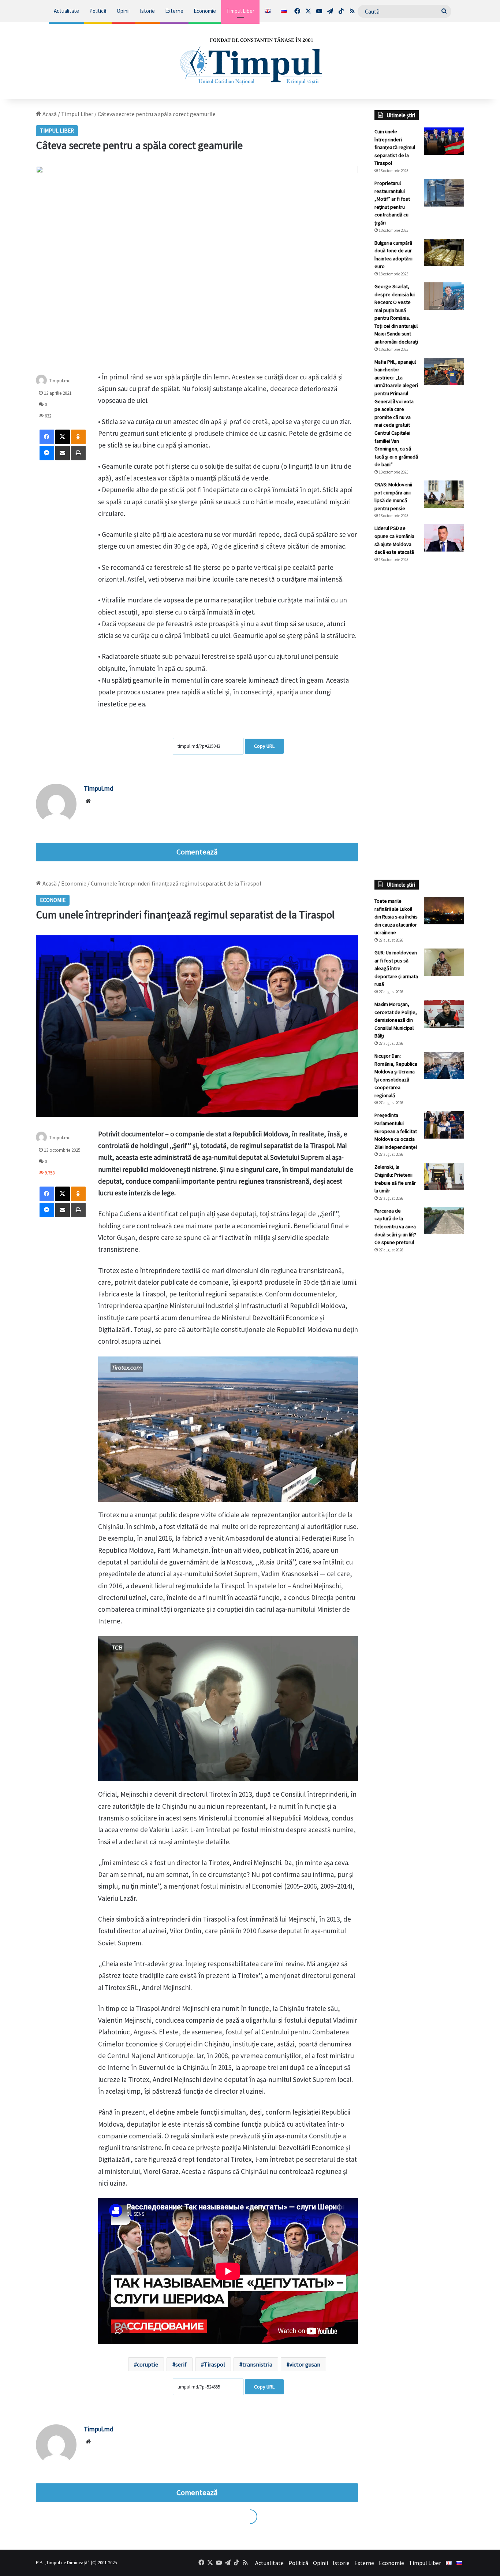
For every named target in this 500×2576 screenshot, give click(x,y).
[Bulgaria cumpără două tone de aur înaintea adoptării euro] (444, 253)
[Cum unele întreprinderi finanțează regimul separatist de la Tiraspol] (444, 141)
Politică (98, 11)
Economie (205, 11)
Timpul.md (60, 381)
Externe (174, 11)
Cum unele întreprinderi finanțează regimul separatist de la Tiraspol (395, 147)
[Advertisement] (419, 691)
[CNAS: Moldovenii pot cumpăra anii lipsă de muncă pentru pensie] (444, 494)
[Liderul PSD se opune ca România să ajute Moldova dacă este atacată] (444, 538)
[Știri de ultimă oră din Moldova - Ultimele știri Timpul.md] (250, 61)
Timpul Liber (240, 11)
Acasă (49, 114)
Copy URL (264, 746)
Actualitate (66, 11)
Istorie (147, 11)
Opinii (123, 11)
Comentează (197, 852)
